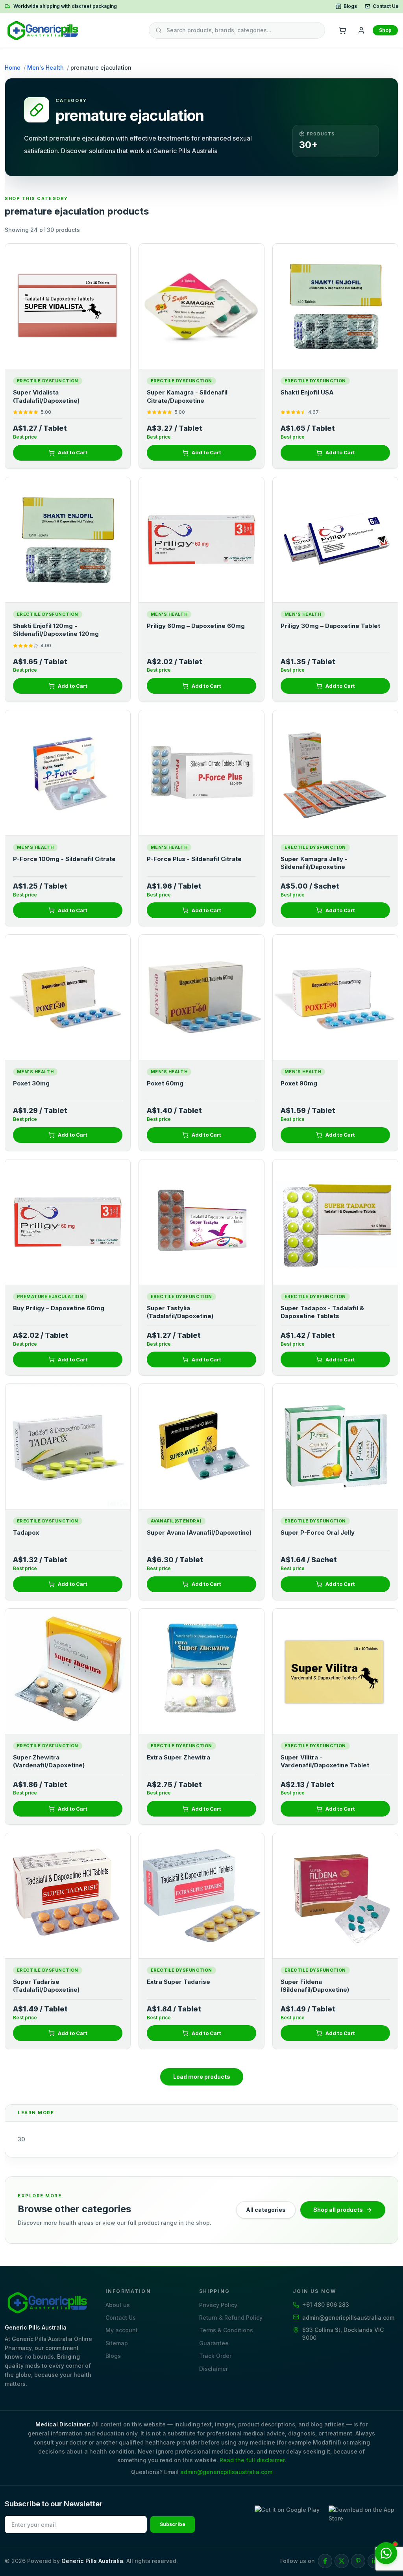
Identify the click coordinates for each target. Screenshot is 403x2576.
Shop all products (338, 2210)
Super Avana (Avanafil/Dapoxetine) (199, 1532)
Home (13, 68)
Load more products (202, 2077)
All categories (266, 2210)
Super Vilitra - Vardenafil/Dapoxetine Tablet (326, 1761)
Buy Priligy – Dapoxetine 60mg (59, 1308)
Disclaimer (214, 2369)
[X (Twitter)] (342, 2561)
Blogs (350, 6)
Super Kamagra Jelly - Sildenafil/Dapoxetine (314, 863)
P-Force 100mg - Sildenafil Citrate (64, 859)
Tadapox (26, 1532)
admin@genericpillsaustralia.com (226, 2472)
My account (122, 2330)
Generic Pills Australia (92, 2561)
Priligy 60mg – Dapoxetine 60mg (196, 626)
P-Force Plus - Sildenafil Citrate (194, 859)
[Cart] (342, 30)
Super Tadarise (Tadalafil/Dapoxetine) (46, 1986)
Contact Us (385, 6)
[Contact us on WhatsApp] (386, 2553)
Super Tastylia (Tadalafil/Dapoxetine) (180, 1312)
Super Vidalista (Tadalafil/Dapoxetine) (46, 396)
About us (118, 2305)
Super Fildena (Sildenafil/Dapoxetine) (315, 1986)
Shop (385, 30)
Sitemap (117, 2343)
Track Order (215, 2356)
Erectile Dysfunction (48, 381)
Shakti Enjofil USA (307, 392)
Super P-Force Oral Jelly (318, 1532)
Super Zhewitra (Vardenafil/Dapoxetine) (49, 1761)
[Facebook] (325, 2561)
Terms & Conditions (226, 2330)
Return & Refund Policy (231, 2318)
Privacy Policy (218, 2305)
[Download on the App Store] (363, 2516)
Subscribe (173, 2524)
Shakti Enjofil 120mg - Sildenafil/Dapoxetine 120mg (56, 630)
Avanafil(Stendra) (176, 1521)
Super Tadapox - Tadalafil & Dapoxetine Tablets (322, 1312)
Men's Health (45, 68)
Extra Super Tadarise (178, 1982)
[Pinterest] (358, 2561)
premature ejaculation (50, 1296)
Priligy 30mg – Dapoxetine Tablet (330, 626)
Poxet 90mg (300, 1083)
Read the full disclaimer (252, 2460)
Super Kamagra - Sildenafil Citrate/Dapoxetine (187, 396)
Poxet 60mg (165, 1083)
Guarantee (214, 2343)
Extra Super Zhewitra (178, 1757)
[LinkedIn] (375, 2561)
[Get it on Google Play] (289, 2516)
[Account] (361, 30)
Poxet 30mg (31, 1083)
